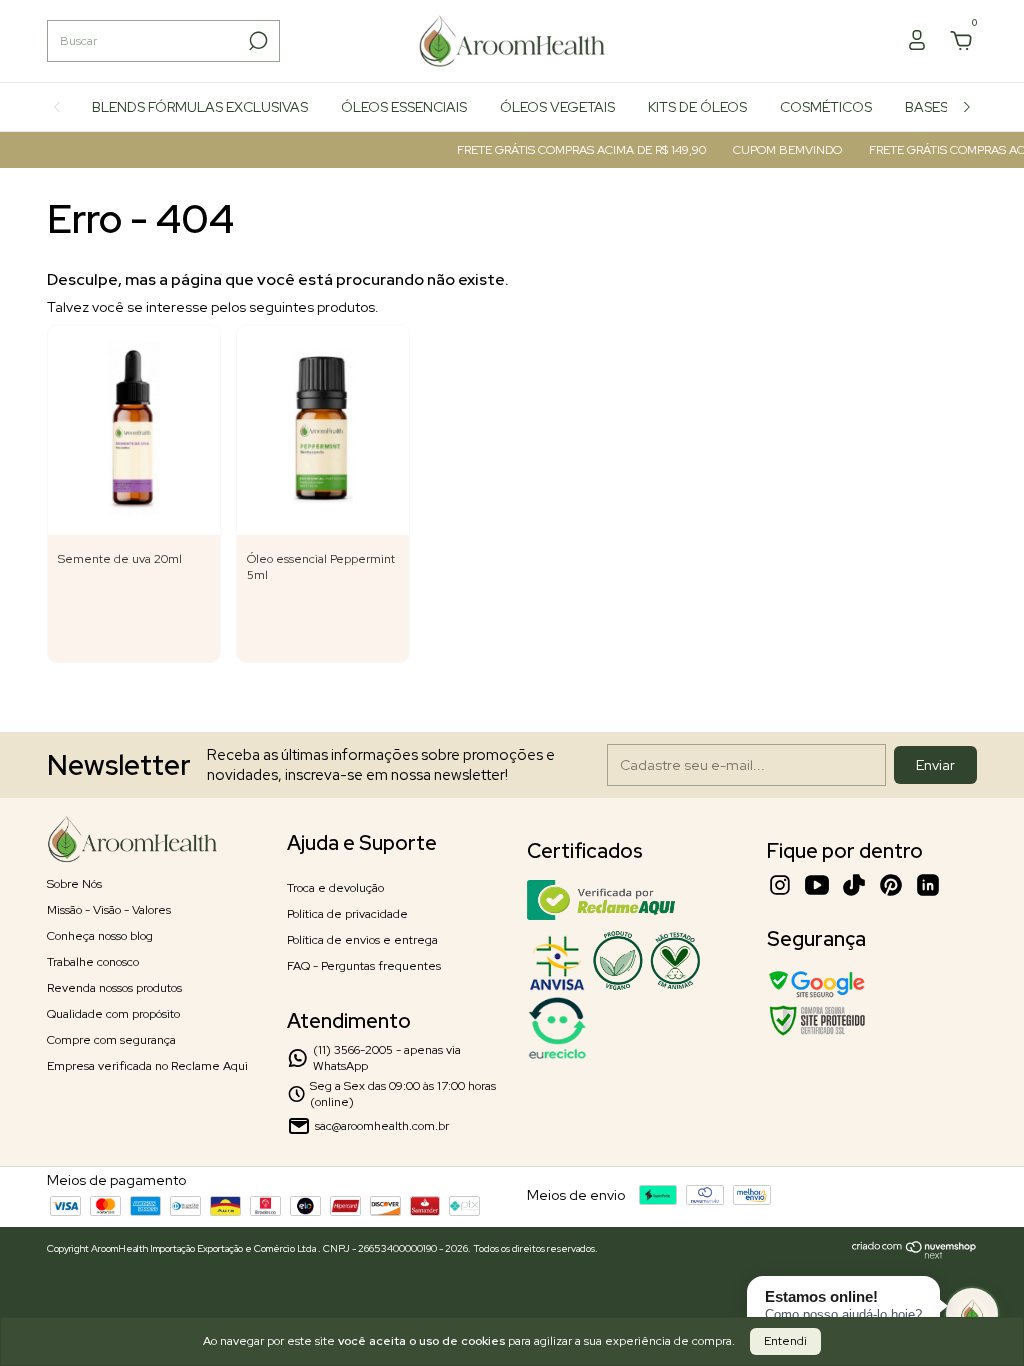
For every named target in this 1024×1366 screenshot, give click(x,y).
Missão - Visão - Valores (109, 910)
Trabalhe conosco (93, 962)
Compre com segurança (111, 1040)
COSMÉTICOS (826, 107)
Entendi (785, 1341)
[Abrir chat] (972, 1314)
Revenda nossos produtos (114, 988)
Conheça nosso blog (100, 936)
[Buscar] (256, 41)
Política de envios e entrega (362, 940)
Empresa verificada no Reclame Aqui (147, 1066)
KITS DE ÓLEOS (697, 107)
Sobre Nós (74, 884)
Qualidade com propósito (113, 1014)
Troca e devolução (335, 888)
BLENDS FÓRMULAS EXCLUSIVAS (200, 107)
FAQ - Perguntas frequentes (364, 966)
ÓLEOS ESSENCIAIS (404, 107)
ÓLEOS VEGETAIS (557, 107)
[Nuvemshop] (914, 1254)
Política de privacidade (347, 914)
